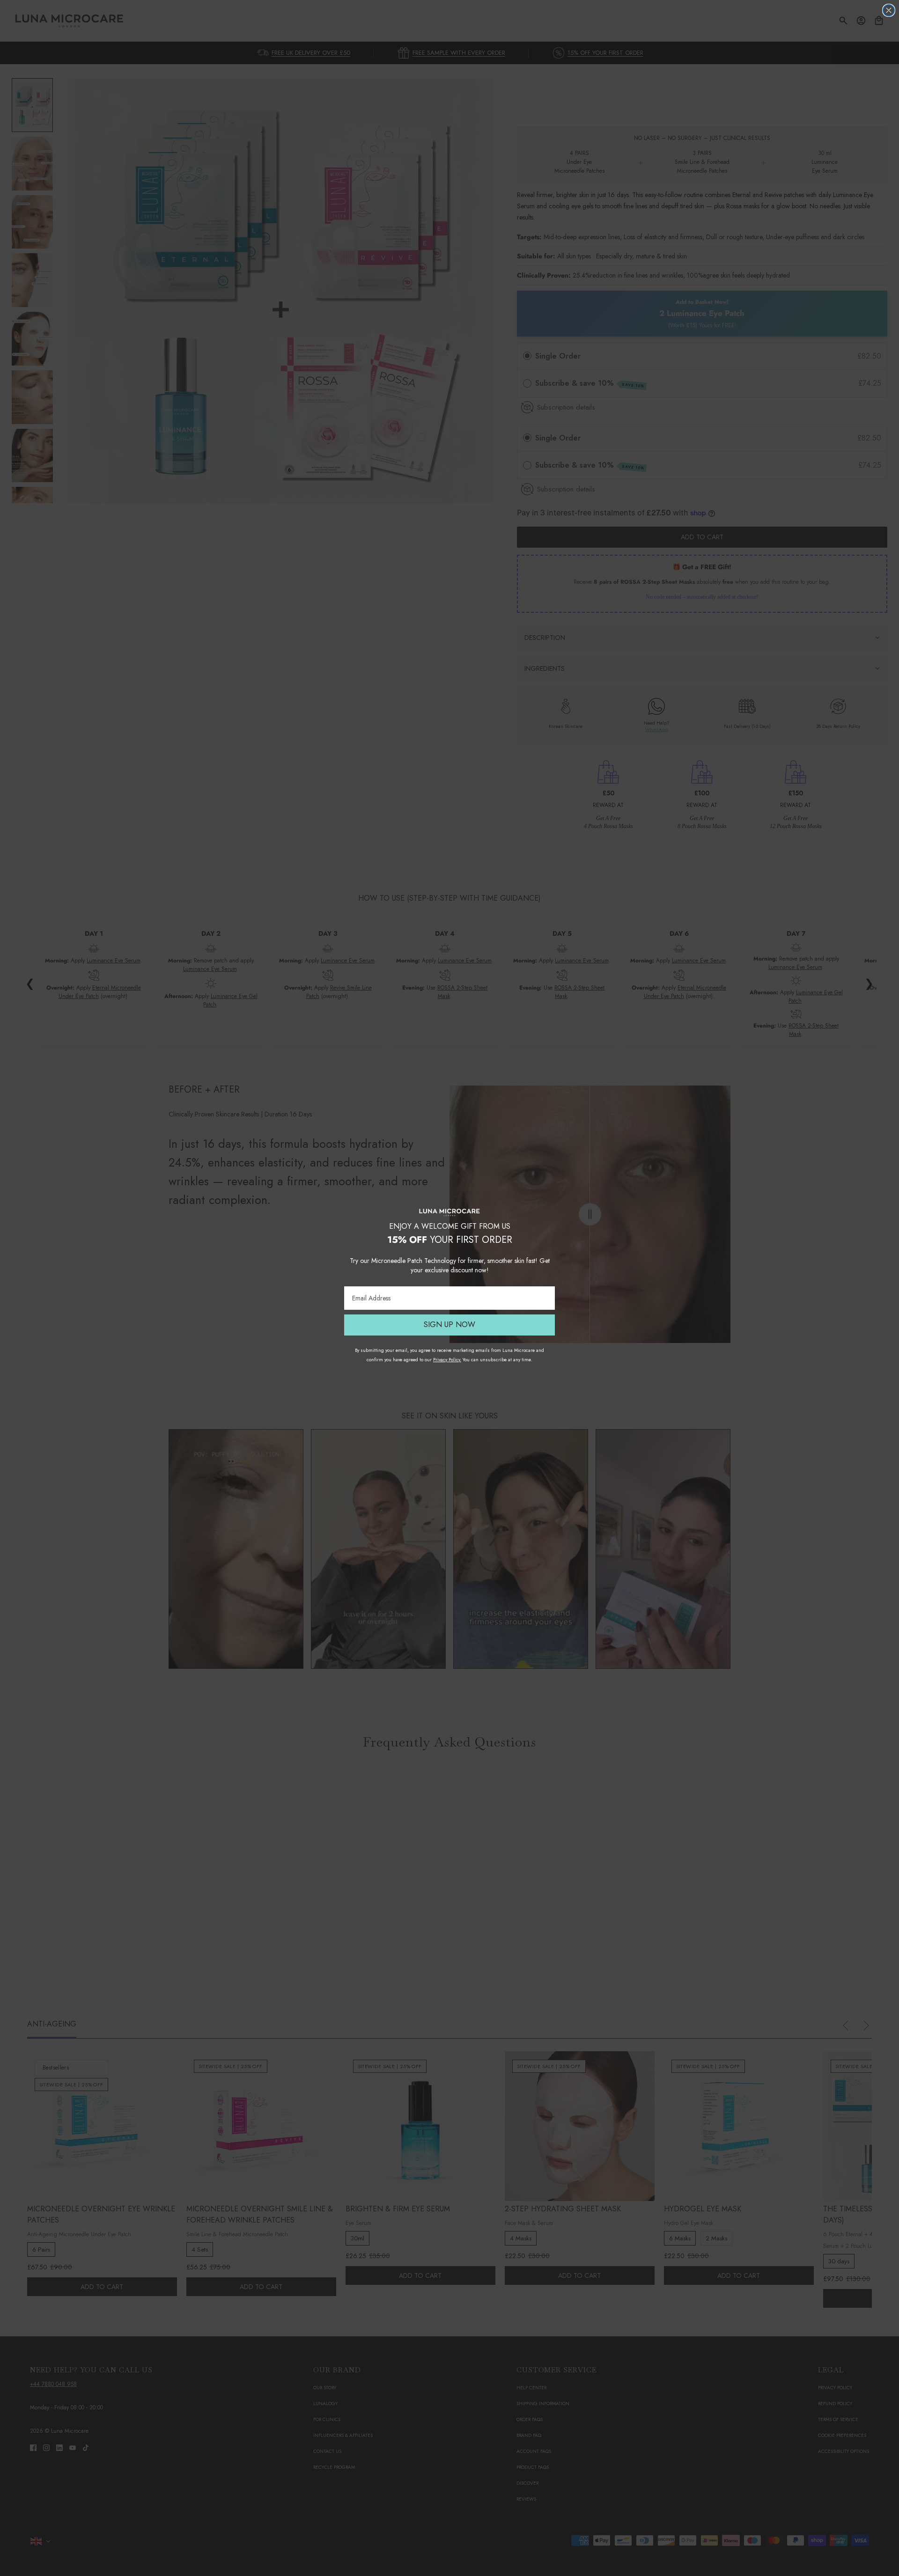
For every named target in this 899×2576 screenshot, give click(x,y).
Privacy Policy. (447, 1360)
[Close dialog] (889, 10)
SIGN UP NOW (449, 1325)
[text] (449, 1232)
